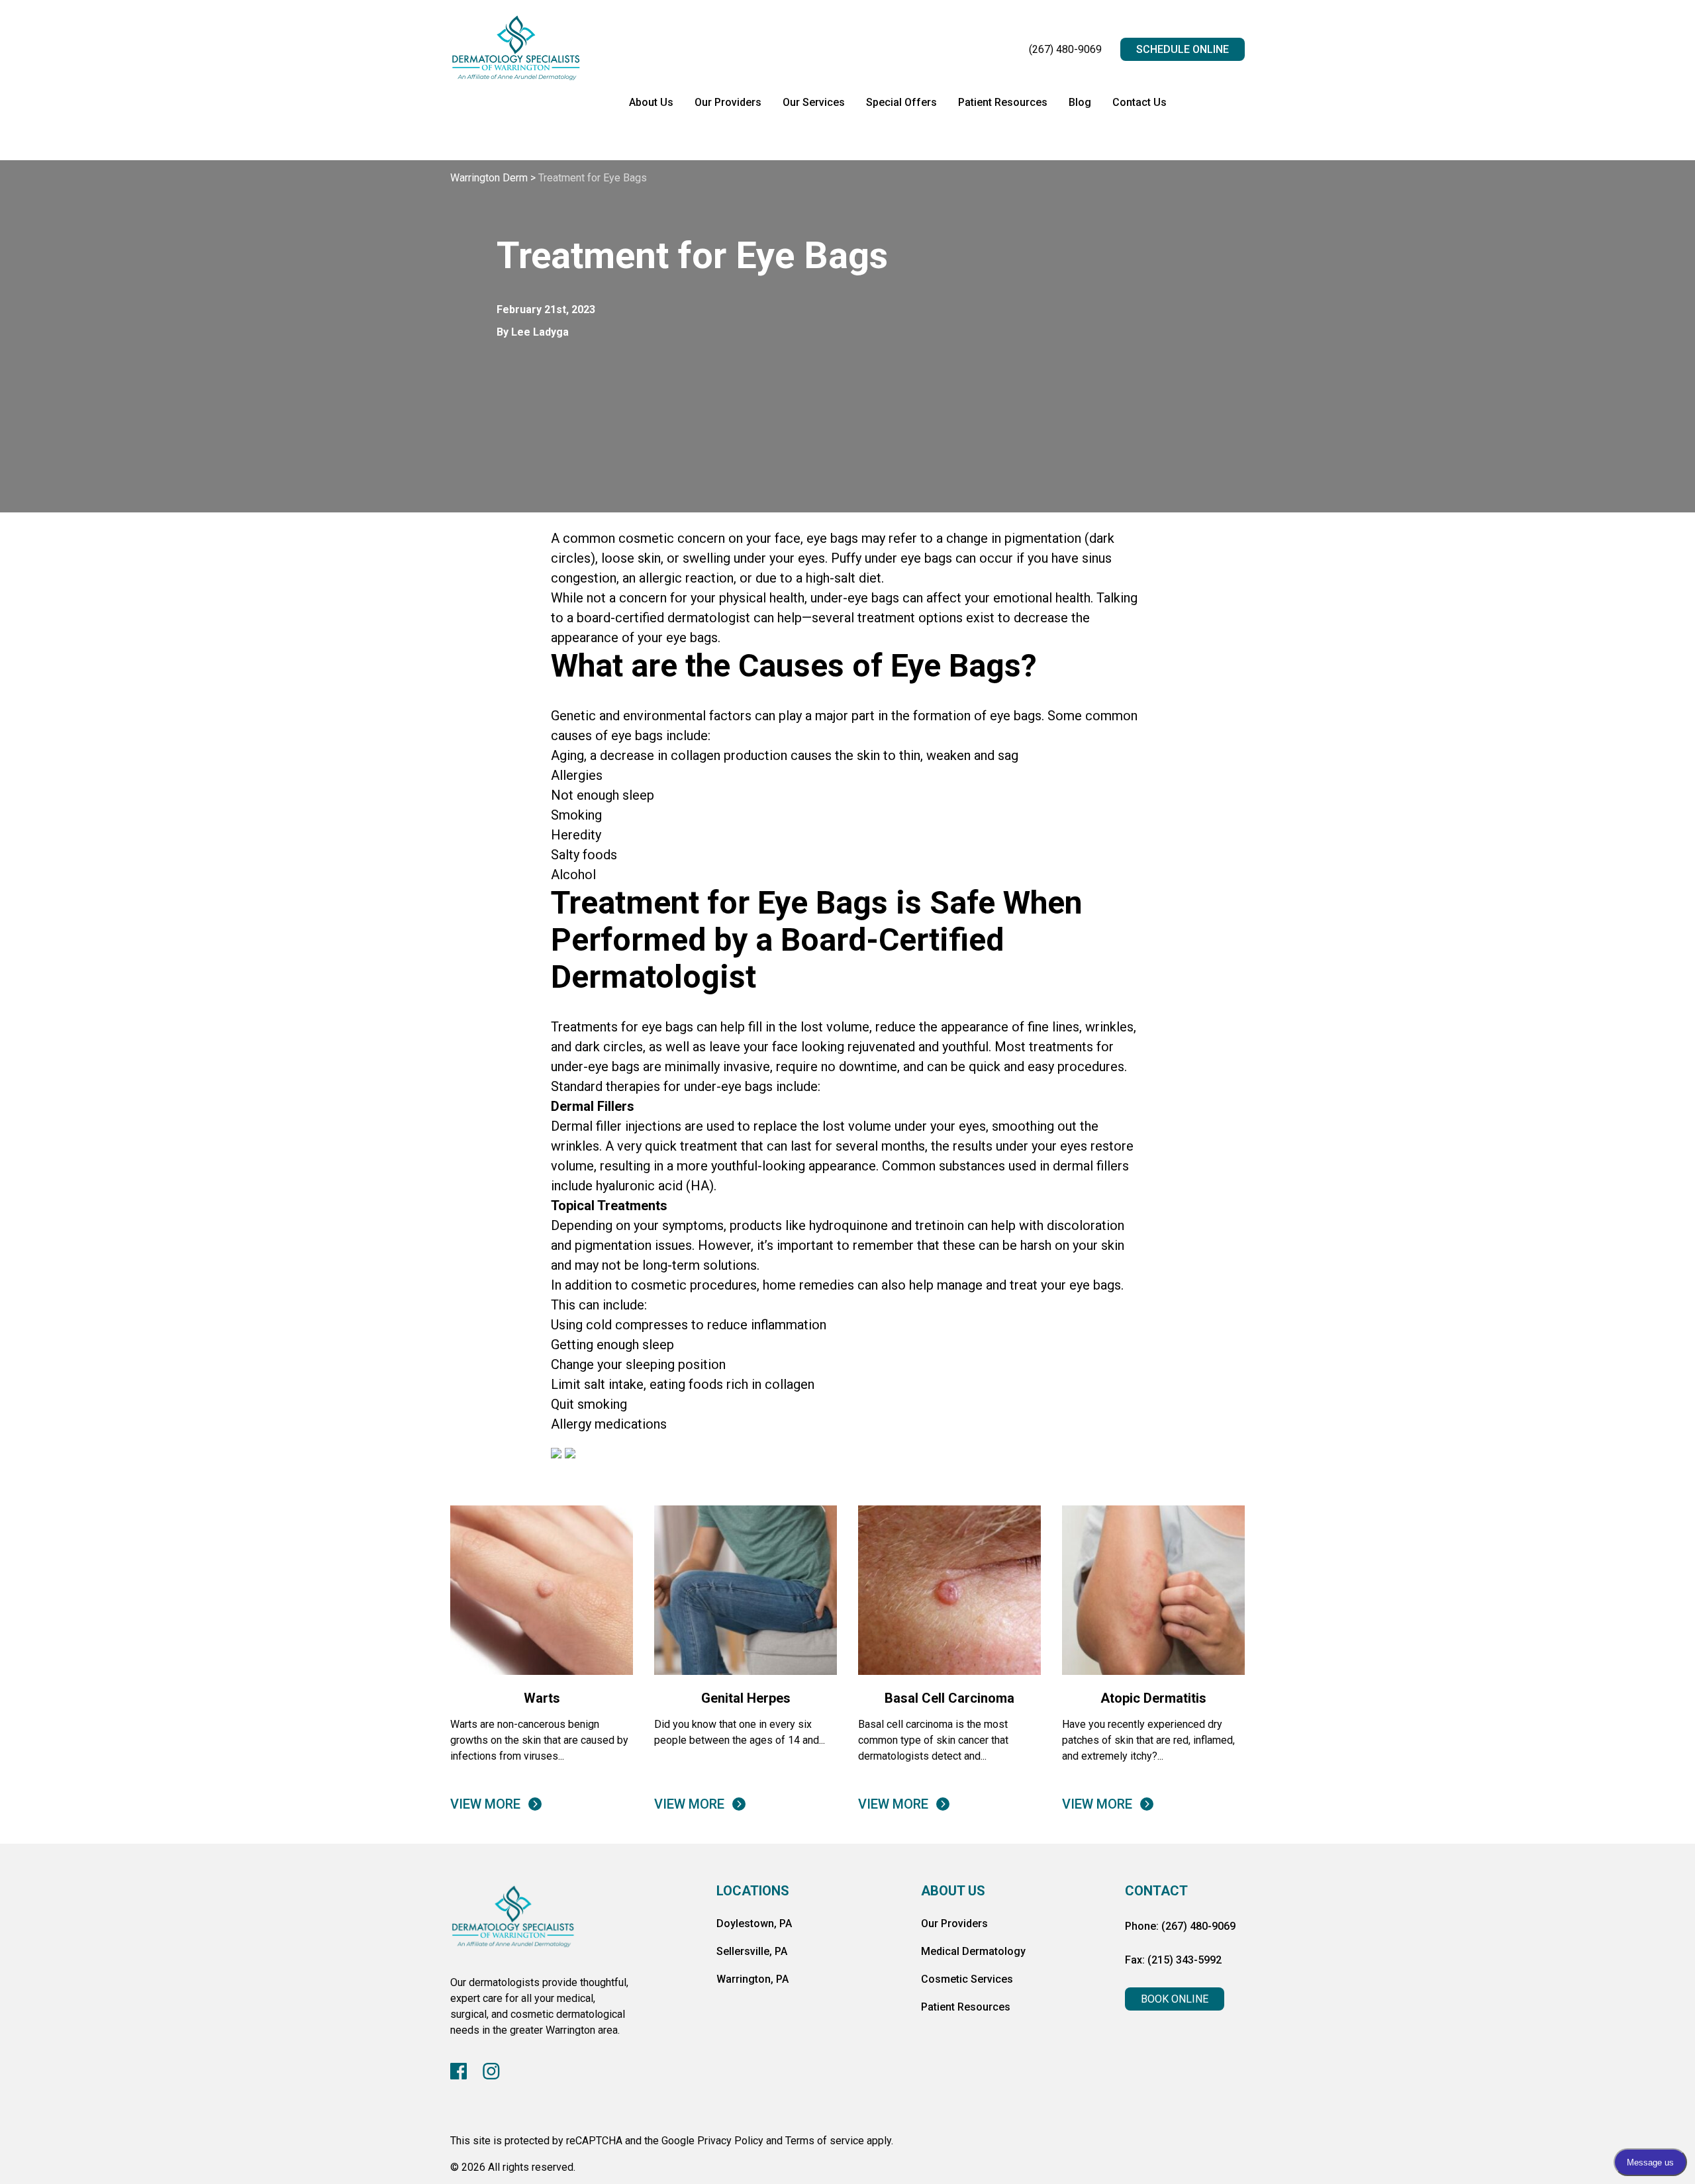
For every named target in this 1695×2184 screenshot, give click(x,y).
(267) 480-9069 (1065, 49)
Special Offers (901, 102)
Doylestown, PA (754, 1923)
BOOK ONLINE (1175, 1999)
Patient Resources (1003, 102)
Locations (753, 1891)
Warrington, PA (752, 1979)
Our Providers (728, 102)
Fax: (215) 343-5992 (1173, 1960)
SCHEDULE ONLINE (1183, 49)
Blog (1080, 102)
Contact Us (1139, 102)
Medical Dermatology (973, 1951)
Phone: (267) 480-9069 (1180, 1926)
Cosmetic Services (967, 1979)
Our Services (814, 102)
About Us (651, 102)
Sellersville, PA (752, 1951)
